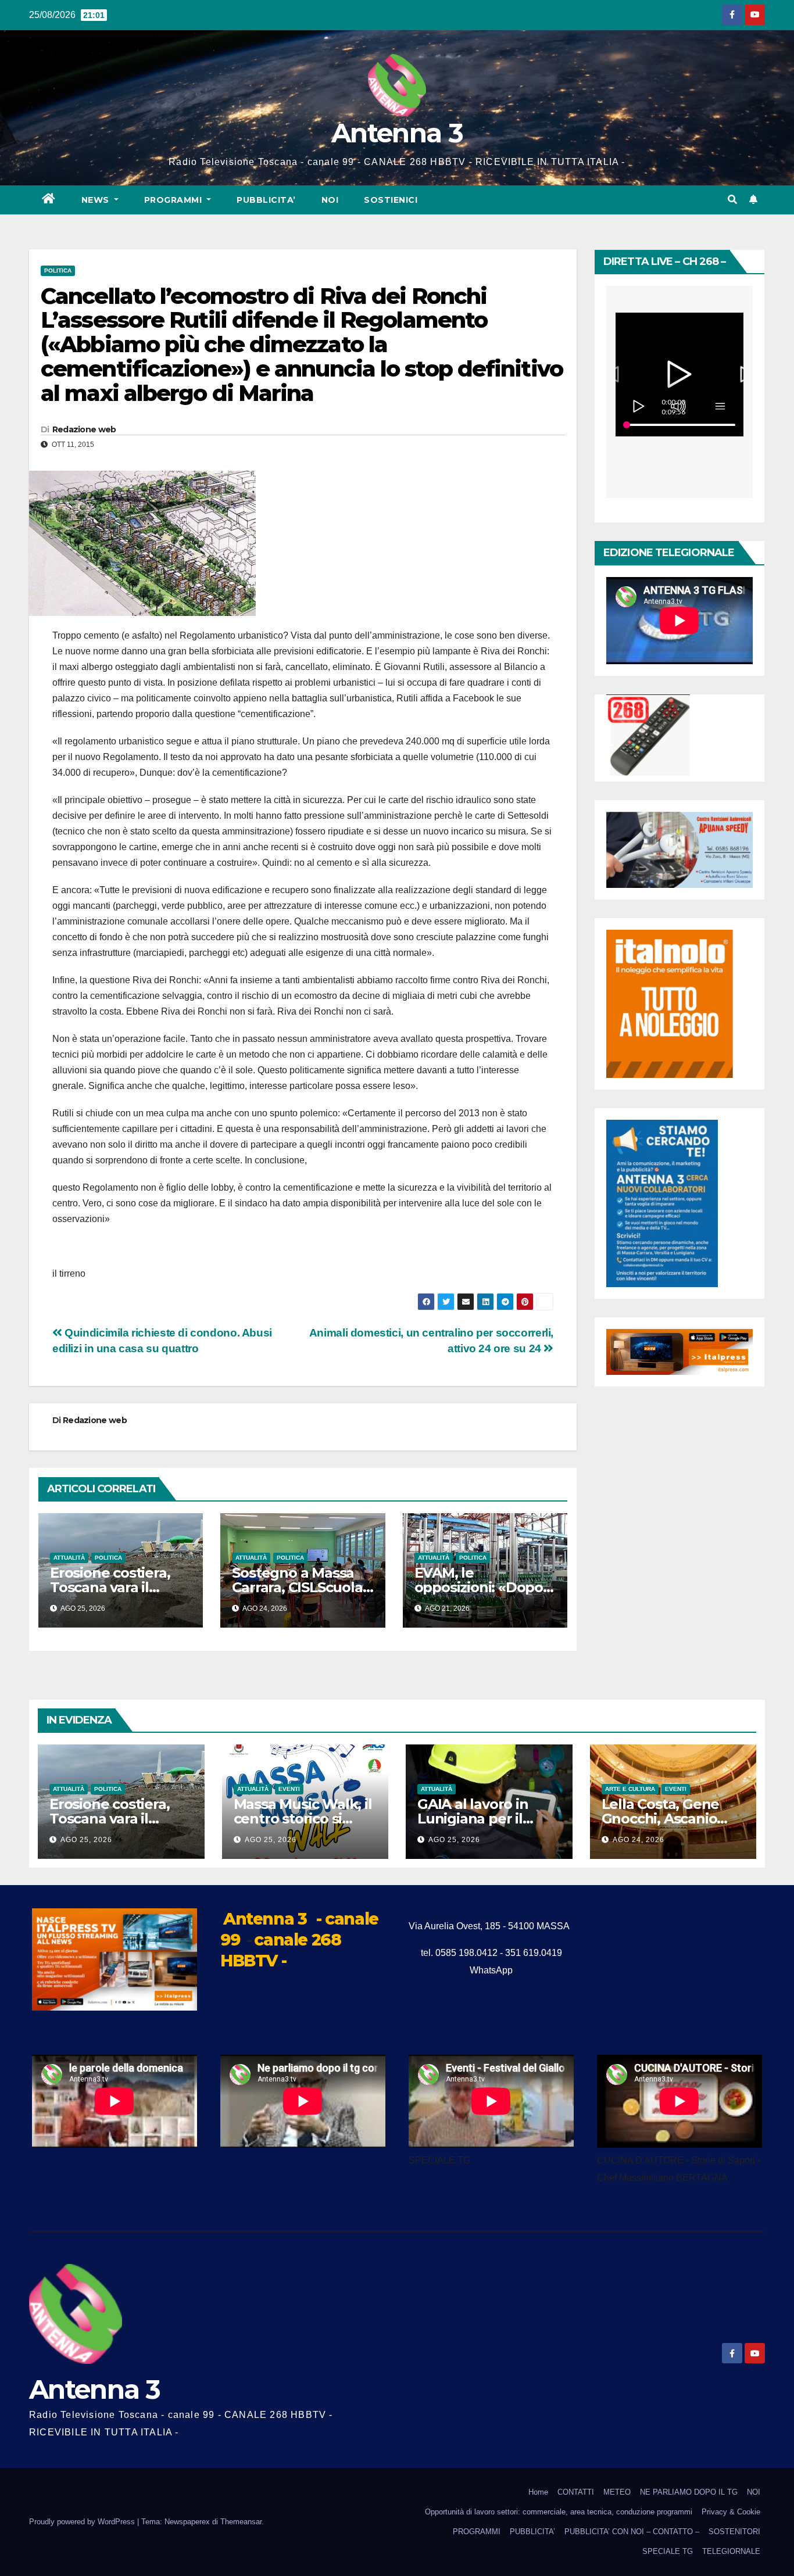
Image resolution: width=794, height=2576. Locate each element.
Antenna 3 (397, 133)
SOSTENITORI (734, 2532)
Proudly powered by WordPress (83, 2522)
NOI (330, 200)
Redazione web (84, 429)
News (97, 200)
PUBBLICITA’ (266, 200)
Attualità (69, 1558)
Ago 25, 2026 (86, 1840)
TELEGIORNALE (731, 2551)
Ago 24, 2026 (639, 1840)
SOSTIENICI (391, 200)
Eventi (289, 1789)
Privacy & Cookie (731, 2512)
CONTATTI (576, 2492)
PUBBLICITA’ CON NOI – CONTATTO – (632, 2532)
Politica (58, 271)
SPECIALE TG (668, 2551)
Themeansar (241, 2522)
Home (538, 2492)
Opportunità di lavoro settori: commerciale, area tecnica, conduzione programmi (559, 2512)
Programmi (174, 200)
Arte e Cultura (630, 1789)
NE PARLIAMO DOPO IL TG (689, 2492)
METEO (617, 2492)
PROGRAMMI (477, 2532)
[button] (732, 200)
